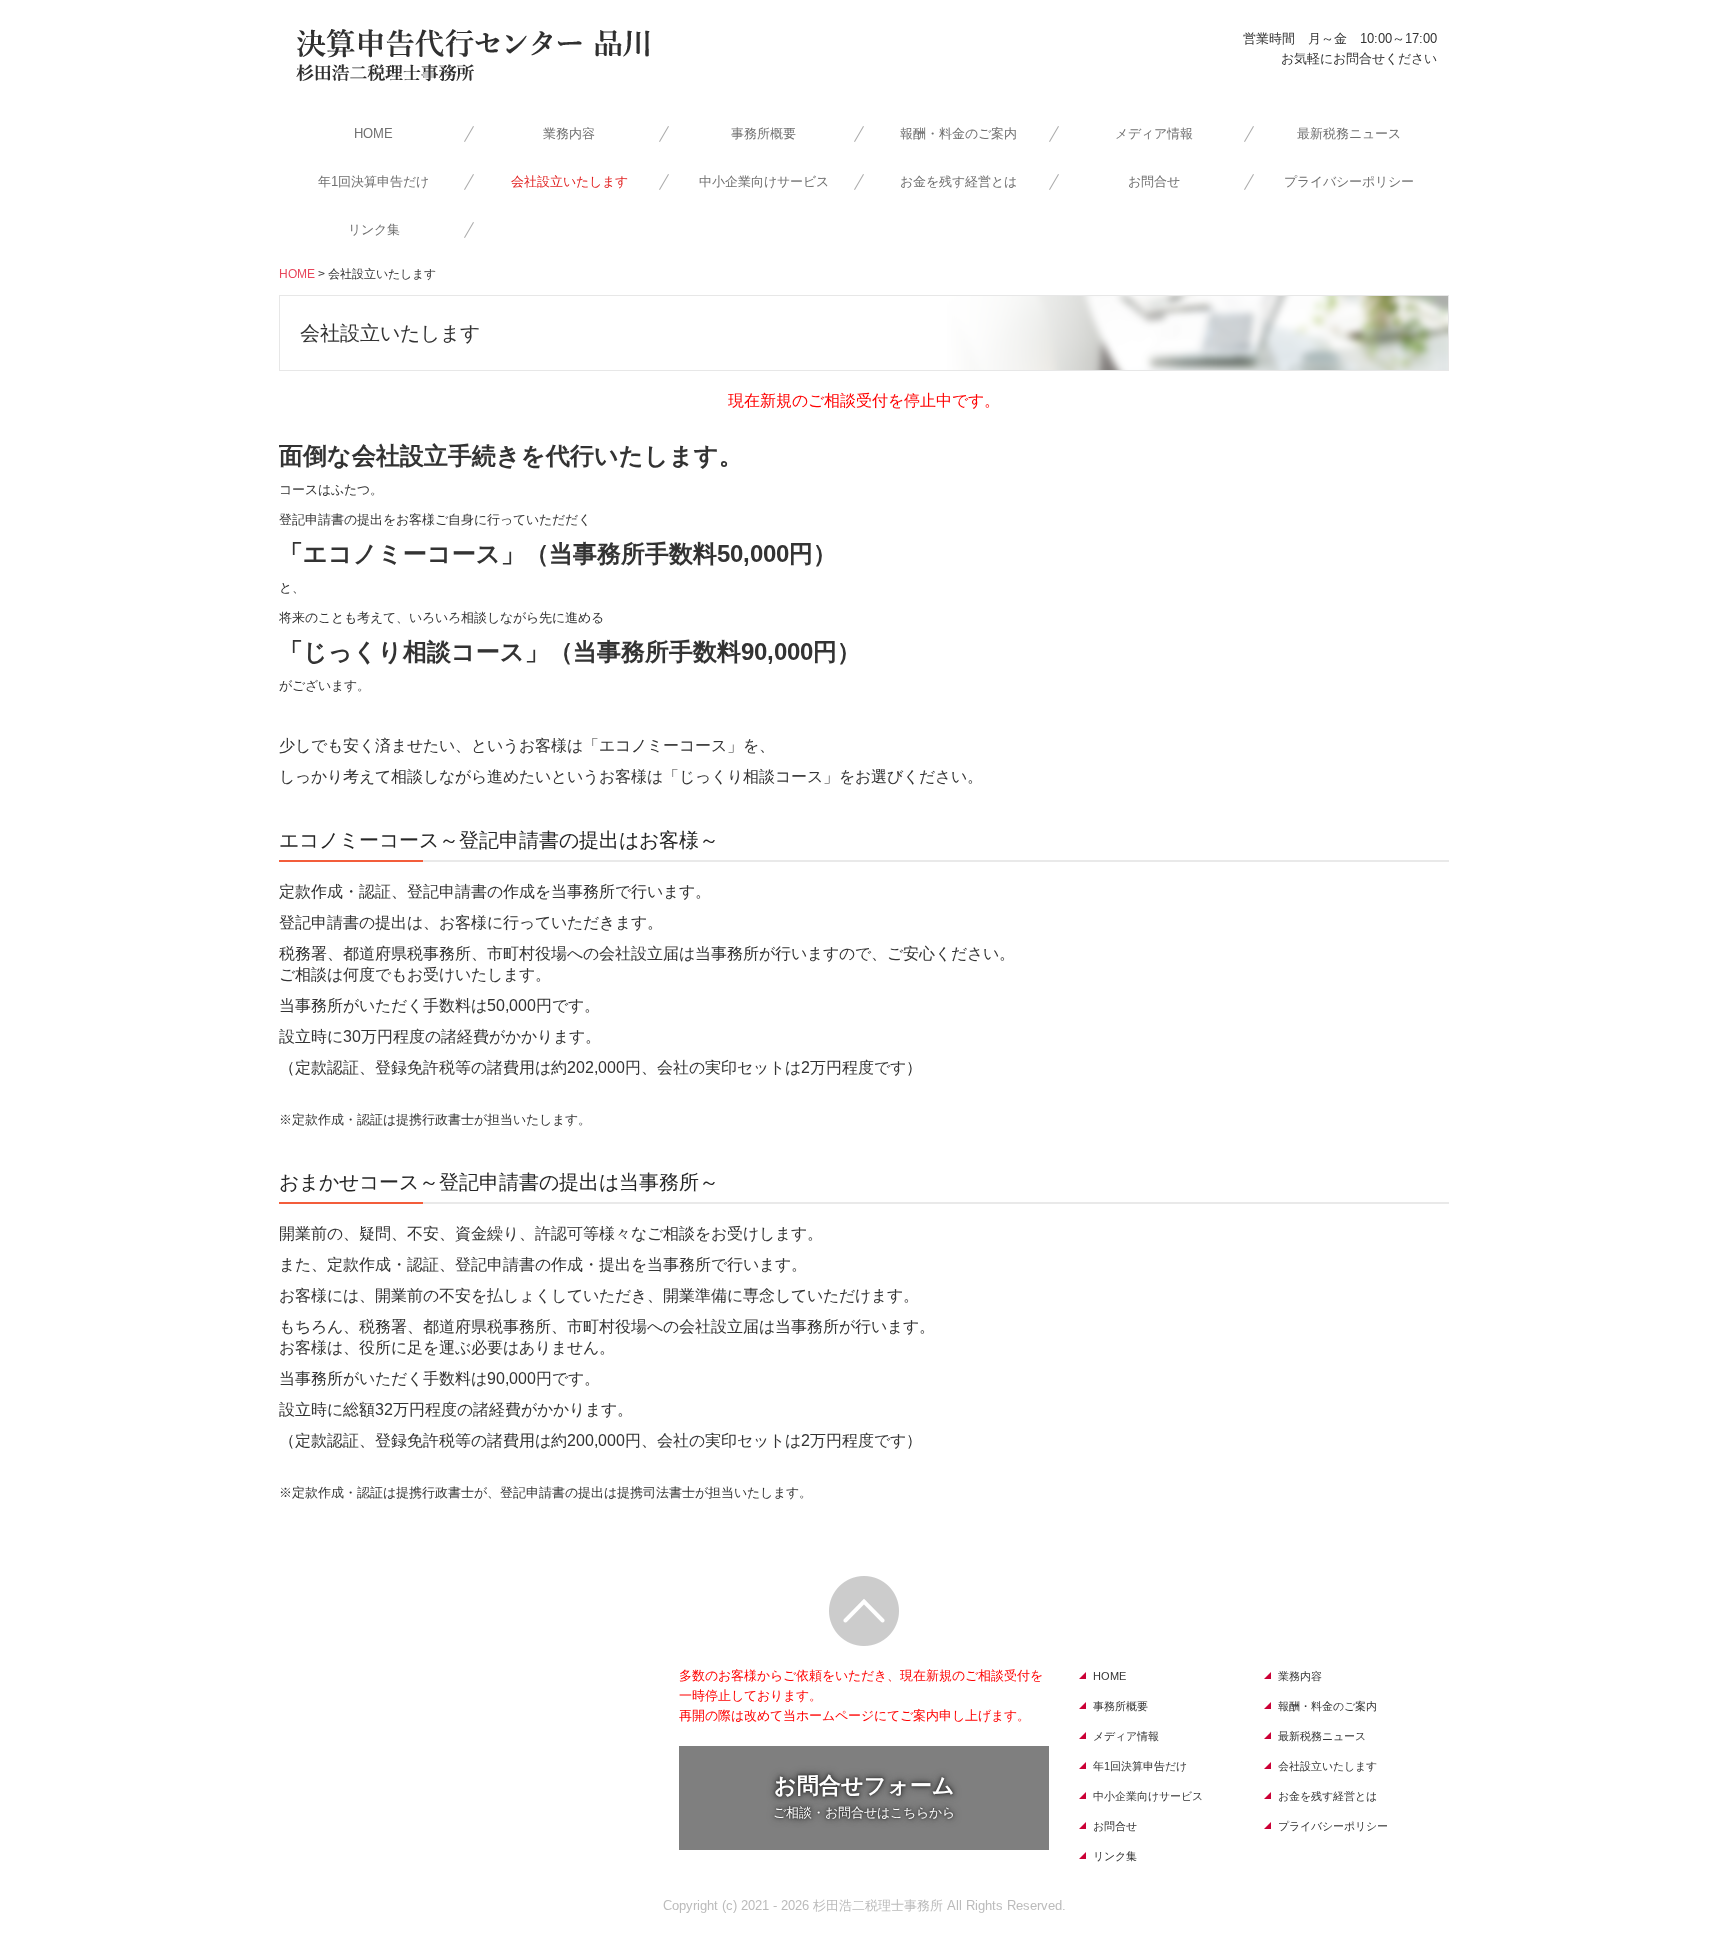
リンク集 (374, 229)
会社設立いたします (569, 181)
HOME (373, 133)
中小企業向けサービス (764, 181)
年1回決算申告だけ (373, 181)
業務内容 (569, 133)
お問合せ (1154, 181)
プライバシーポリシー (1349, 181)
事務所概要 (763, 133)
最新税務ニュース (1349, 133)
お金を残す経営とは (958, 181)
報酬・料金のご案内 (958, 133)
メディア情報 (1154, 133)
